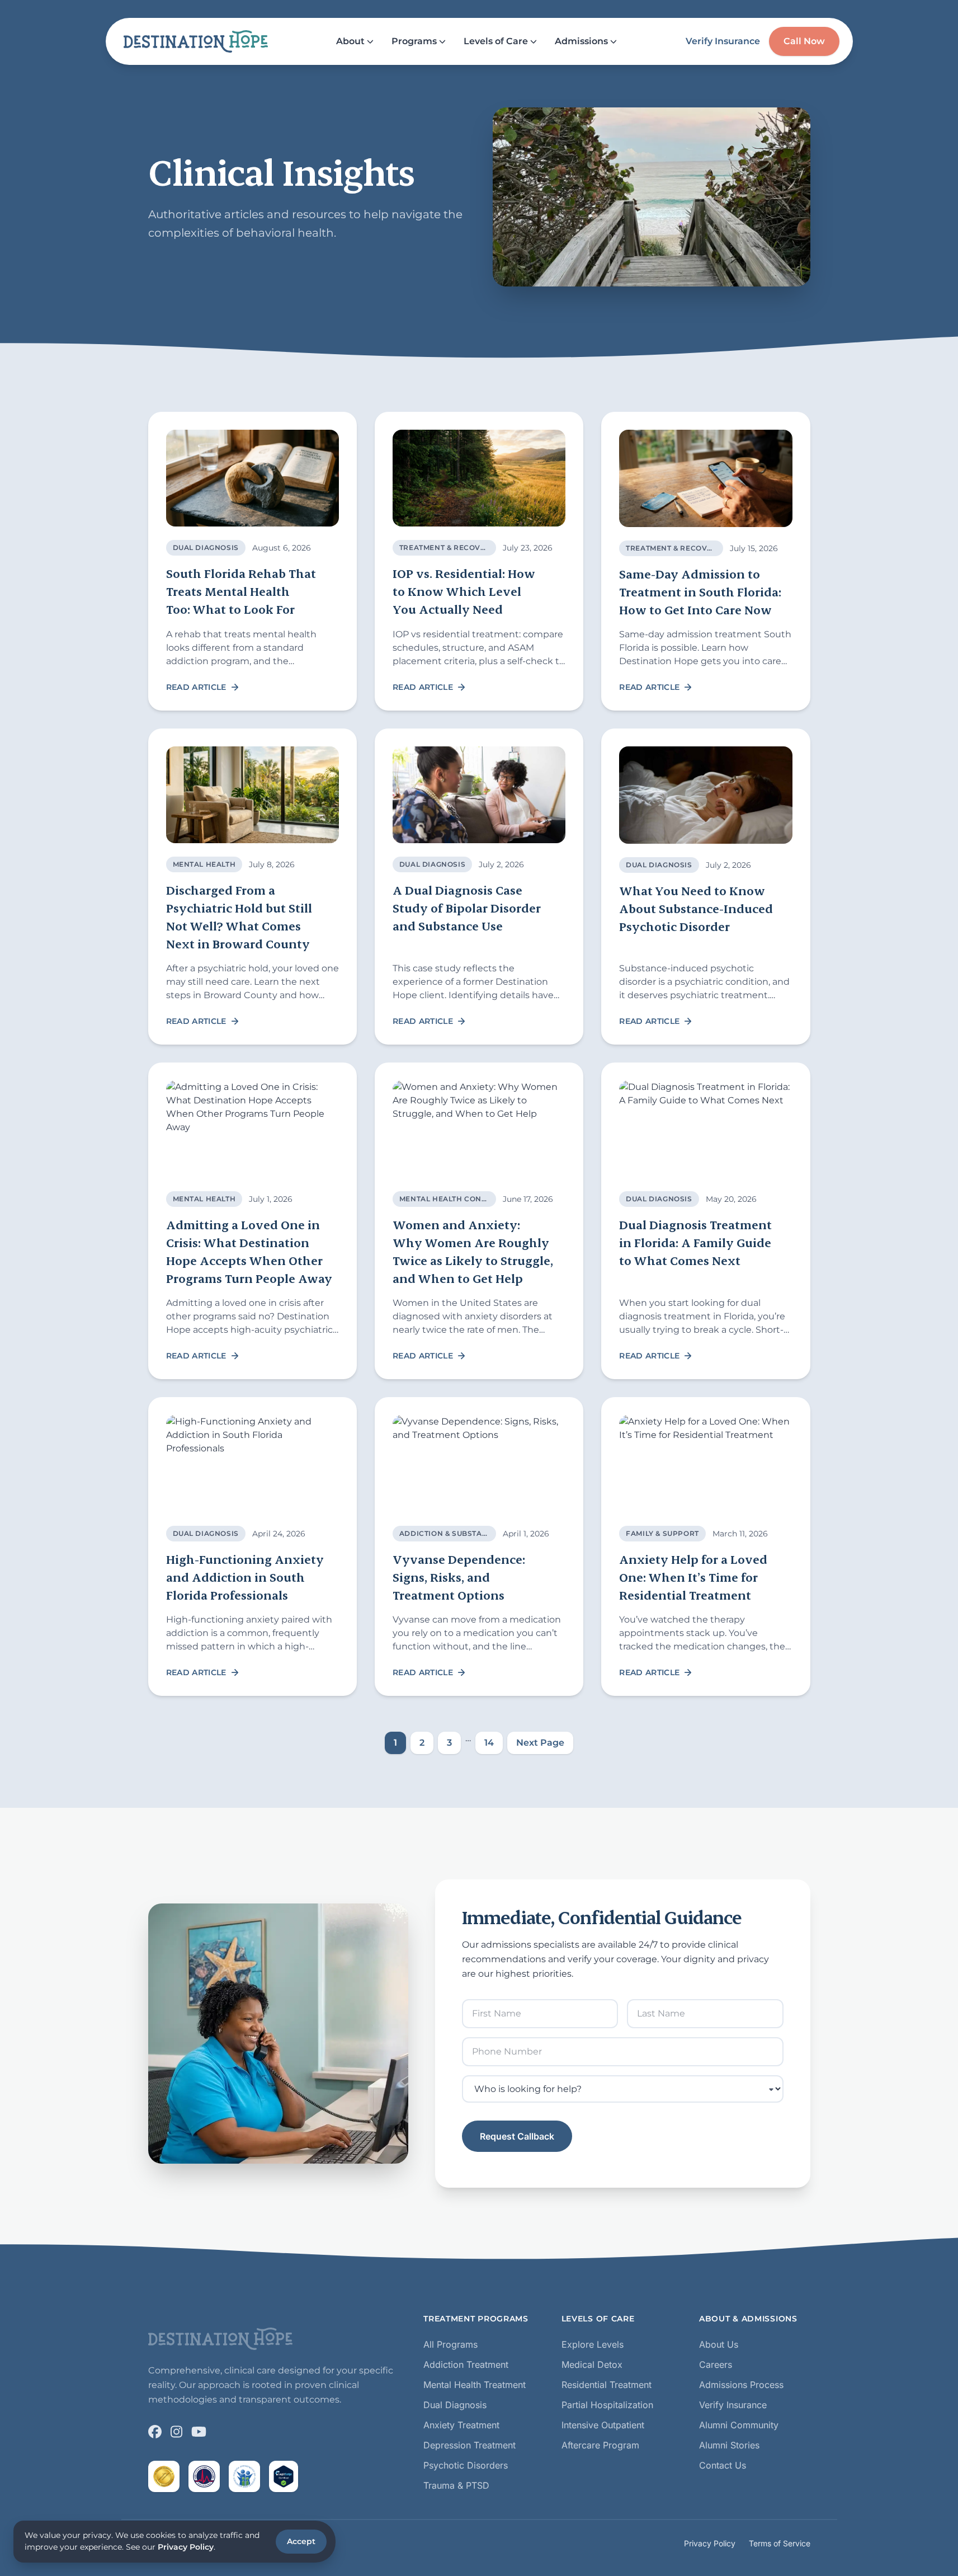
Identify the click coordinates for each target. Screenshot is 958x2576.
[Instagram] (176, 2432)
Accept (301, 2541)
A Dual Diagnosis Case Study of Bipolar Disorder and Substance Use (467, 908)
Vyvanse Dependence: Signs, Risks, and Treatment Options (459, 1577)
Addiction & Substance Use (457, 1533)
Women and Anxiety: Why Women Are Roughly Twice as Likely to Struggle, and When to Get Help (473, 1251)
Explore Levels (593, 2344)
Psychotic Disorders (466, 2465)
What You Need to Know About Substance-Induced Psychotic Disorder (696, 908)
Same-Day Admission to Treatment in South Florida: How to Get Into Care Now (700, 592)
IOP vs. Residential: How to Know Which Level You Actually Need (464, 591)
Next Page (540, 1743)
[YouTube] (199, 2432)
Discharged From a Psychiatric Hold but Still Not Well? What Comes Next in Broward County (239, 917)
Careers (716, 2365)
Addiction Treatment (466, 2365)
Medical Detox (592, 2365)
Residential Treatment (607, 2385)
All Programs (450, 2344)
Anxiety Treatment (461, 2425)
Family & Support (662, 1533)
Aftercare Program (600, 2445)
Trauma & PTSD (456, 2485)
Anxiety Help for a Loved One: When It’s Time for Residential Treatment (693, 1577)
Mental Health (204, 864)
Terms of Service (780, 2543)
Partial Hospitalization (607, 2405)
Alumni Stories (729, 2445)
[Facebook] (155, 2432)
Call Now (804, 41)
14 (489, 1743)
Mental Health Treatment (475, 2385)
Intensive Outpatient (603, 2425)
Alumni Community (739, 2425)
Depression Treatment (469, 2445)
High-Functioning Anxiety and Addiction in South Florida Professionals (245, 1577)
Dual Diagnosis (206, 547)
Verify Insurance (723, 41)
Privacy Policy (710, 2543)
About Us (719, 2344)
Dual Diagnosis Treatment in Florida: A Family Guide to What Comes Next (695, 1242)
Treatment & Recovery (447, 547)
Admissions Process (741, 2385)
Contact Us (723, 2465)
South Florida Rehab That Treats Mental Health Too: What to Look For (241, 591)
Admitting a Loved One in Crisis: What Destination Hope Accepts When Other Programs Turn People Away (249, 1251)
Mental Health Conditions (456, 1199)
